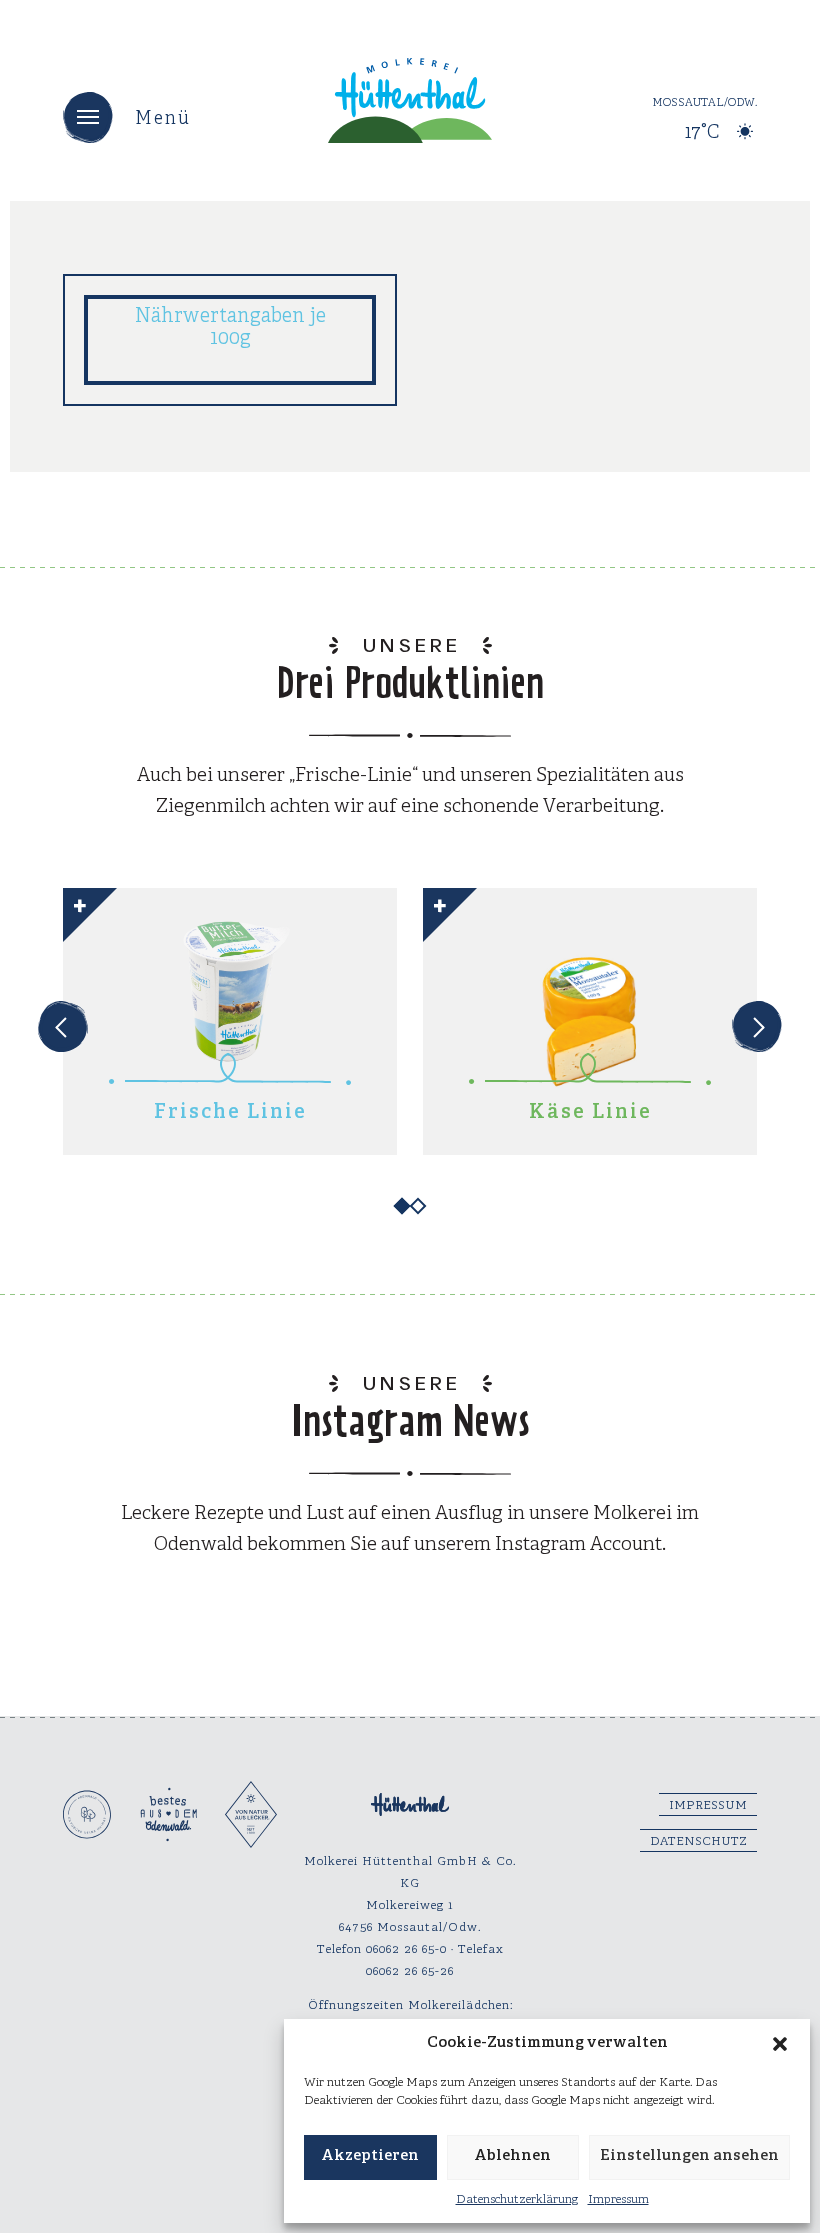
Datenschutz (698, 1841)
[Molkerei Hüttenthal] (410, 100)
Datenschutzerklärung (517, 2199)
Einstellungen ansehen (689, 2156)
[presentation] (63, 1026)
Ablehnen (512, 2156)
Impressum (618, 2199)
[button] (780, 2044)
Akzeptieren (370, 2156)
